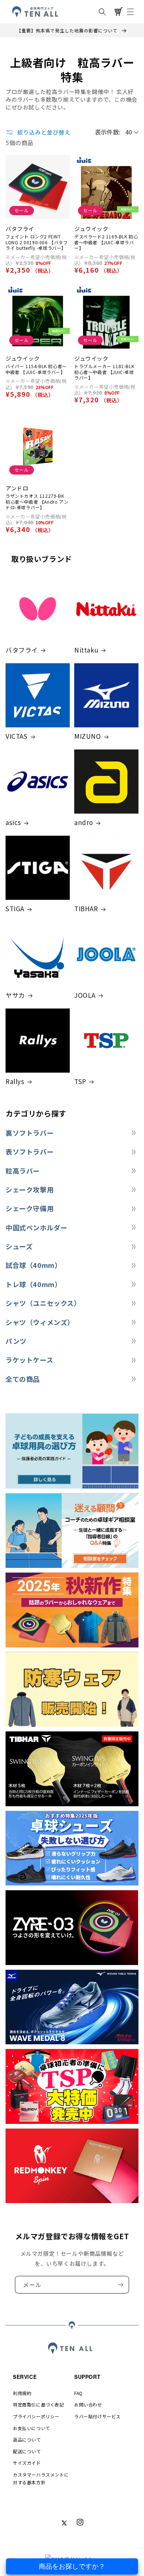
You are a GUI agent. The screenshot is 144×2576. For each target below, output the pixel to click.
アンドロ (17, 488)
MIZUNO (88, 736)
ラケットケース (29, 1360)
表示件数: (108, 132)
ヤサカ (15, 995)
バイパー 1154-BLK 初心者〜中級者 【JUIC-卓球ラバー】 (36, 369)
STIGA (15, 909)
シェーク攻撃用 (30, 1190)
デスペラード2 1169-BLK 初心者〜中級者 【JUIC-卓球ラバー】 (106, 242)
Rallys (15, 1081)
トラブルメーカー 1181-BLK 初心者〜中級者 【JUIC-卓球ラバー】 (104, 372)
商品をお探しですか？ (72, 2566)
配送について (27, 2451)
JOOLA (85, 995)
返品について (27, 2439)
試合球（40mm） (33, 1265)
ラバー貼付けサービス (97, 2416)
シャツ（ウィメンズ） (40, 1322)
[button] (102, 12)
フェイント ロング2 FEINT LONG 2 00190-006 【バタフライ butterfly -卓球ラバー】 (37, 242)
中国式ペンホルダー (36, 1228)
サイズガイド (27, 2463)
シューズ (19, 1246)
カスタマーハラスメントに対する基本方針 (41, 2479)
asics (13, 822)
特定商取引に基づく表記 (39, 2404)
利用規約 (22, 2393)
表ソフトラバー (30, 1152)
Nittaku (86, 650)
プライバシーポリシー (36, 2416)
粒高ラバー (23, 1171)
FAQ (78, 2393)
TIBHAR (86, 909)
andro (84, 822)
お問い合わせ (88, 2404)
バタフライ (20, 229)
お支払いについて (32, 2428)
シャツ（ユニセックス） (43, 1303)
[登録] (120, 2285)
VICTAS (17, 736)
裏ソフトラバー (30, 1133)
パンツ (16, 1341)
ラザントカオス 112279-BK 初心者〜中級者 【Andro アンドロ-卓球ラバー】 (37, 502)
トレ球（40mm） (33, 1284)
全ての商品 (23, 1379)
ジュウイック (91, 229)
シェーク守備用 (30, 1208)
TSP (80, 1081)
